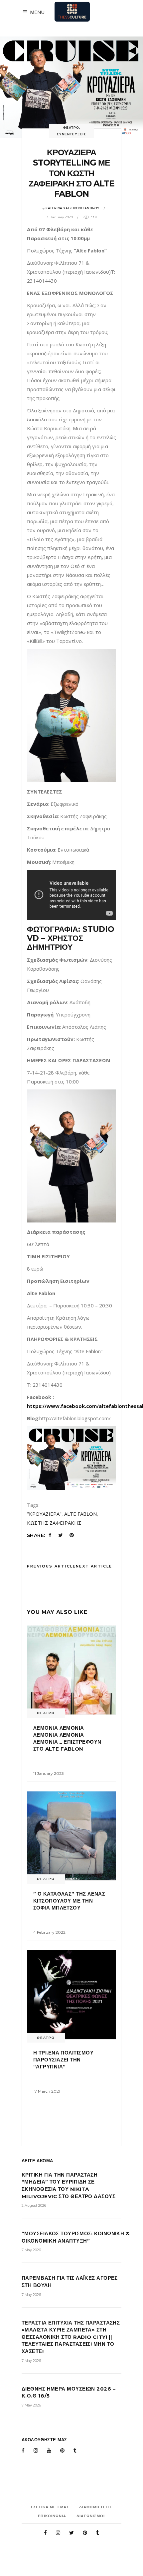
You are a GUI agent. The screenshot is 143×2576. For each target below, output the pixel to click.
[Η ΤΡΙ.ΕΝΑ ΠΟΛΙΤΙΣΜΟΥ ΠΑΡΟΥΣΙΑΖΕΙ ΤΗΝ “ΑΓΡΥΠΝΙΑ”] (71, 1995)
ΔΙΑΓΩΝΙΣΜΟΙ (91, 2516)
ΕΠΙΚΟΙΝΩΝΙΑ (52, 2516)
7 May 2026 (31, 2250)
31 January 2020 (60, 217)
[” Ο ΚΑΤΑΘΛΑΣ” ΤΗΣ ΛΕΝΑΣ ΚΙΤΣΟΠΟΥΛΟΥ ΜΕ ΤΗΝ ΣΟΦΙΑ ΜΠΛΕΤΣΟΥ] (71, 1836)
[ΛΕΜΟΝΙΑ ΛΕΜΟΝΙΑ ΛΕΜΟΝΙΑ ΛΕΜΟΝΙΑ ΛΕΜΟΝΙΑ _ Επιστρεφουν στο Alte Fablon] (71, 1670)
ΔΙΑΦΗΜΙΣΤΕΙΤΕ (96, 2507)
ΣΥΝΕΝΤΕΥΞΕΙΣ (71, 134)
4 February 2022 (49, 1932)
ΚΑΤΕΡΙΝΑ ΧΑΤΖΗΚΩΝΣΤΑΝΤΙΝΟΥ (72, 208)
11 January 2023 (49, 1773)
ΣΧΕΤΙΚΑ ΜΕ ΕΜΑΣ (50, 2507)
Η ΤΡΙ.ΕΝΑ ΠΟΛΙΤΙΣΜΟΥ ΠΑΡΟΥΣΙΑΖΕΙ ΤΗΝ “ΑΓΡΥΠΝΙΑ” (63, 2060)
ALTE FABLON (80, 1514)
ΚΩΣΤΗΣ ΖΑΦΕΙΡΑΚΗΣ (54, 1523)
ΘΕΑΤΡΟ (71, 128)
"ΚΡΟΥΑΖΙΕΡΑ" (44, 1514)
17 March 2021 (47, 2091)
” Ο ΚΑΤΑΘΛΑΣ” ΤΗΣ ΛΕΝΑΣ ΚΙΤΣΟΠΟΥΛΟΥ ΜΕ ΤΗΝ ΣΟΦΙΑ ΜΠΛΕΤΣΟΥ (69, 1901)
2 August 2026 (34, 2205)
